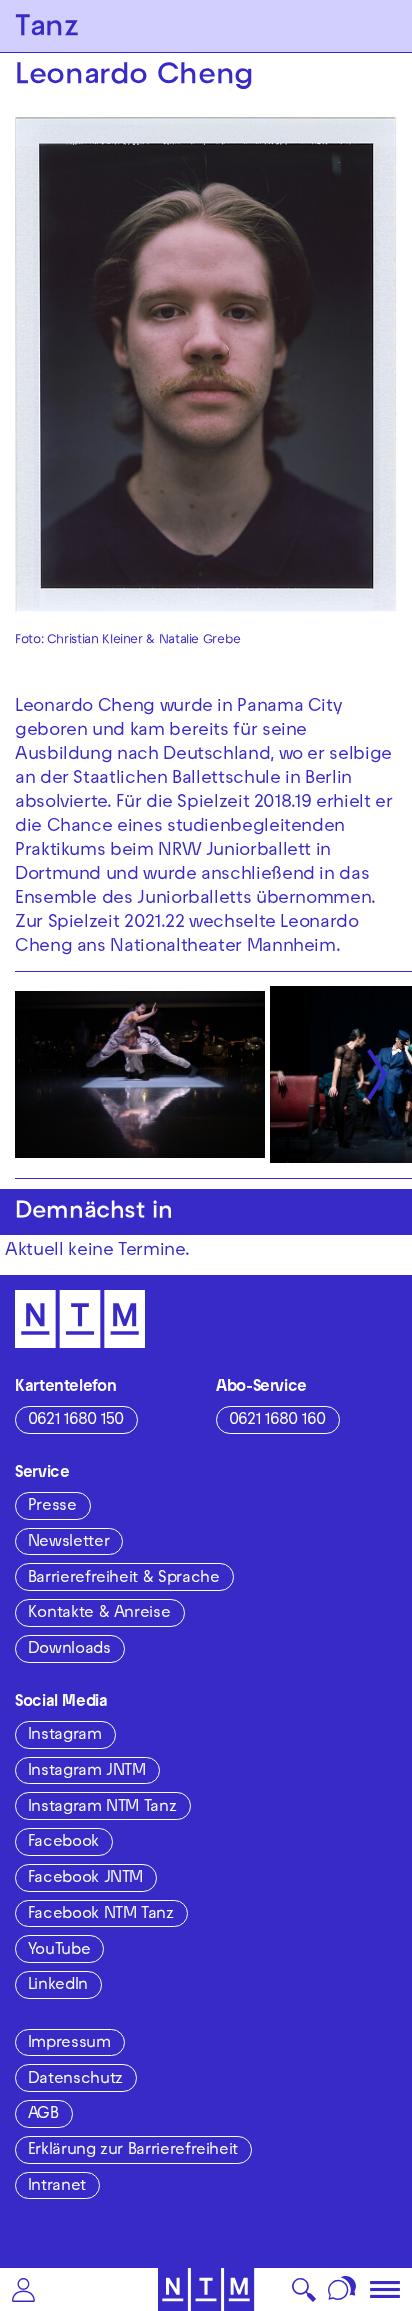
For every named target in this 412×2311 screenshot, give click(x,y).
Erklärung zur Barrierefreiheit (133, 2151)
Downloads (69, 1650)
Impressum (69, 2044)
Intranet (57, 2187)
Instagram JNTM (87, 1772)
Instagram (65, 1736)
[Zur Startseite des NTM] (206, 2289)
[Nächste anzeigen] (377, 1075)
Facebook (63, 1843)
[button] (23, 2289)
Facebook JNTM (85, 1879)
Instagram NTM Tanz (102, 1808)
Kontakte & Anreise (99, 1614)
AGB (43, 2115)
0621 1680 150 (76, 1421)
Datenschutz (75, 2080)
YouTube (59, 1951)
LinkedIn (58, 1986)
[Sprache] (342, 2289)
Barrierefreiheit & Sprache (124, 1579)
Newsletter (68, 1543)
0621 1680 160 (277, 1421)
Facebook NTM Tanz (101, 1915)
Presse (52, 1507)
